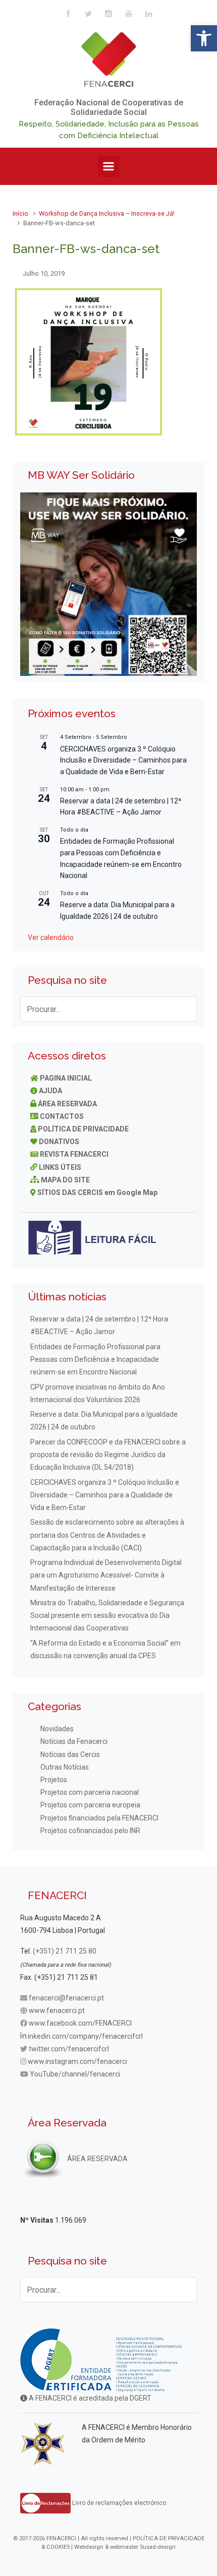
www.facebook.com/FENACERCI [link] (80, 2023)
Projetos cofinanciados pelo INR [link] (90, 1831)
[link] (204, 38)
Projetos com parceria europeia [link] (90, 1805)
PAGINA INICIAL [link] (66, 1078)
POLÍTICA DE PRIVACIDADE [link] (83, 1129)
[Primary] (108, 166)
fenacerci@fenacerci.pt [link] (66, 1998)
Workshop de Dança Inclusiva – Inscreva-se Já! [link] (107, 213)
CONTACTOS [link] (62, 1116)
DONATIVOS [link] (59, 1142)
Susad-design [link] (158, 2547)
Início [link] (20, 213)
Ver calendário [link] (51, 937)
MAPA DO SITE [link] (65, 1180)
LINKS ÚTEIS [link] (60, 1167)
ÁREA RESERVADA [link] (67, 1104)
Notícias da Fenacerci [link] (74, 1741)
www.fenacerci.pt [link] (57, 2010)
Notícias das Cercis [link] (70, 1754)
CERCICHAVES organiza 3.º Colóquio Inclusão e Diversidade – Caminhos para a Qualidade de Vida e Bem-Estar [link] (123, 760)
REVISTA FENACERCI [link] (74, 1154)
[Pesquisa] (184, 1009)
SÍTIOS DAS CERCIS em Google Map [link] (97, 1192)
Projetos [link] (54, 1780)
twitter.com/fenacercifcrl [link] (69, 2049)
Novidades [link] (57, 1729)
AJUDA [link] (50, 1091)
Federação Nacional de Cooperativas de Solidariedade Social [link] (109, 107)
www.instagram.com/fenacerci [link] (77, 2061)
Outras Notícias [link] (65, 1767)
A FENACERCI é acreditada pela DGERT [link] (89, 2398)
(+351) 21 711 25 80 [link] (65, 1951)
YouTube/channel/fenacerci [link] (75, 2074)
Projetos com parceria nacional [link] (90, 1792)
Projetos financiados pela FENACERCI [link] (99, 1818)
